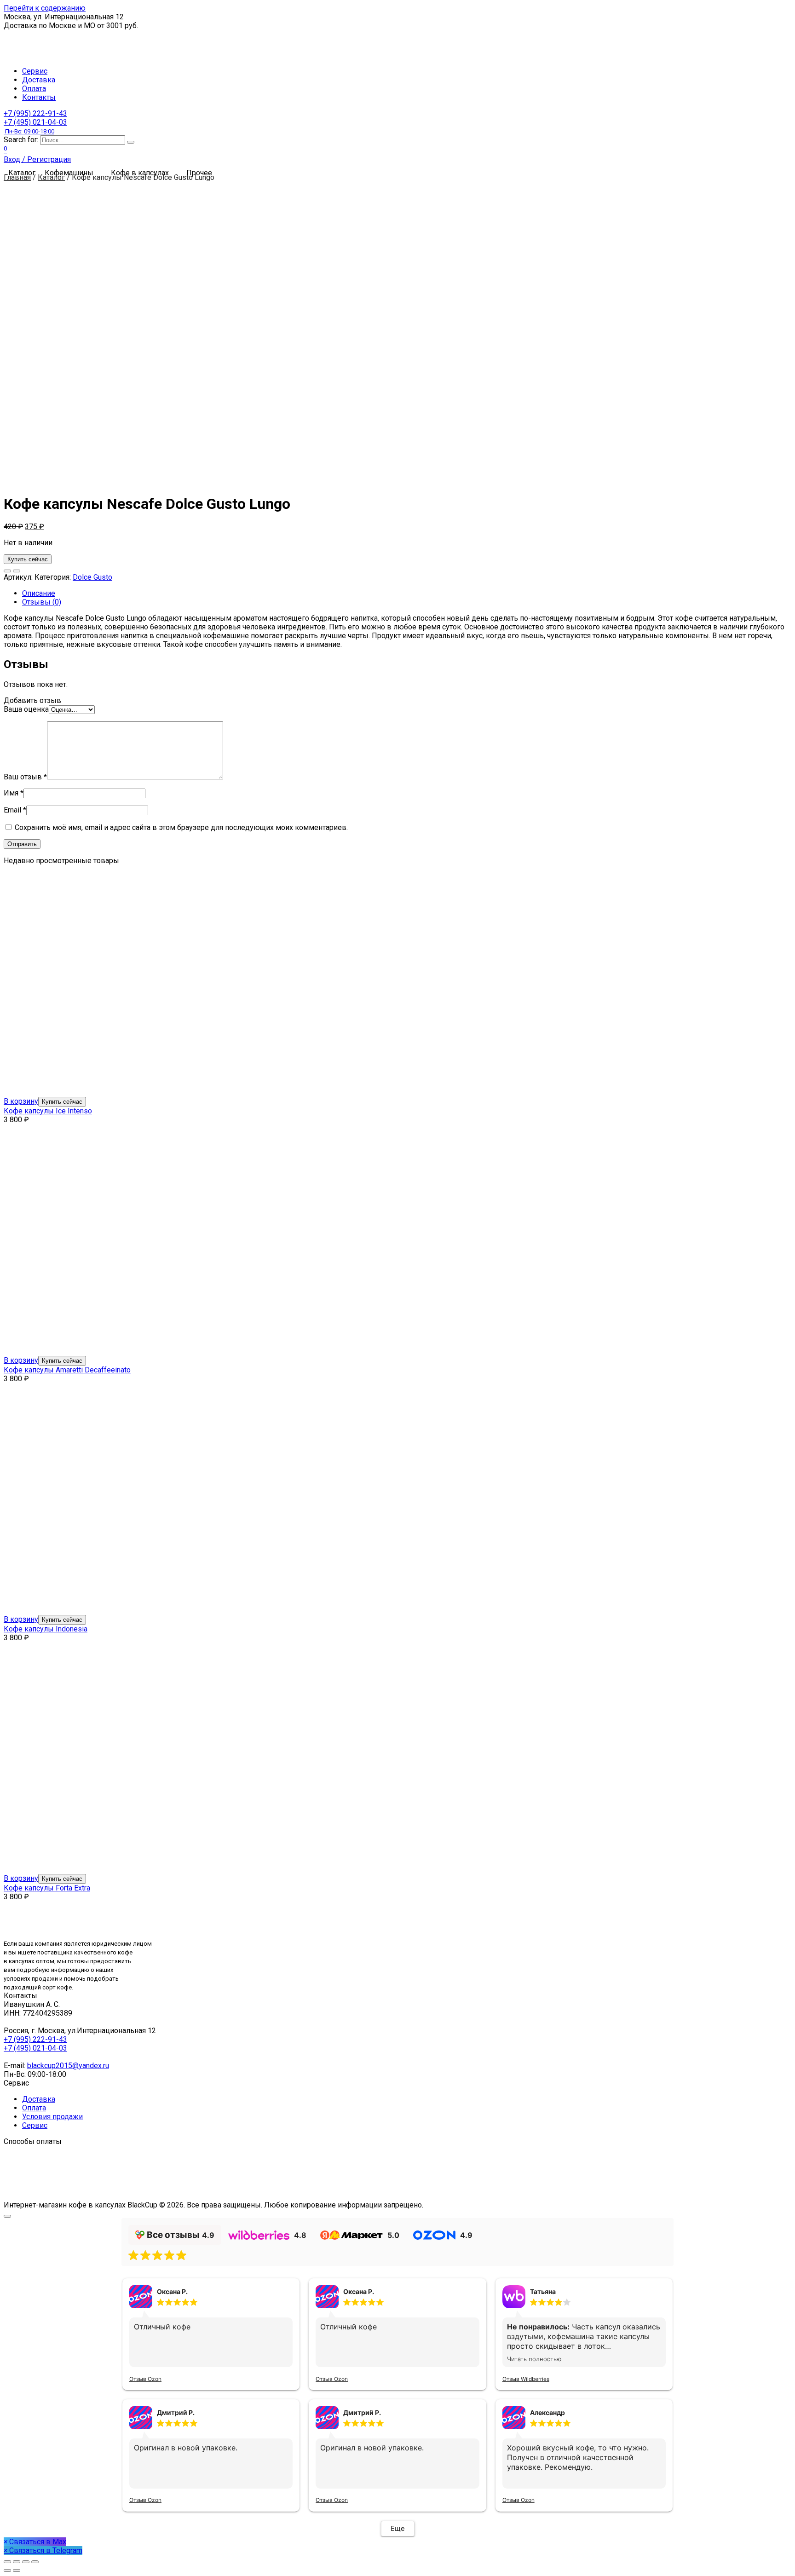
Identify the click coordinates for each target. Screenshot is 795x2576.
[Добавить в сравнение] (17, 571)
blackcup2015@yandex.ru (68, 2066)
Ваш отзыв (25, 777)
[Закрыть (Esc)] (7, 2562)
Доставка (39, 80)
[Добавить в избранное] (7, 571)
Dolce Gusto (92, 577)
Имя (14, 793)
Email (15, 810)
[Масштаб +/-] (35, 2562)
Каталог (51, 177)
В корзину (21, 1101)
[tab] (407, 593)
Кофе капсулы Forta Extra (47, 1888)
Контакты (39, 97)
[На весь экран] (26, 2562)
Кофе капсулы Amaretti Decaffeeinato (67, 1370)
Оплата (34, 89)
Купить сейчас (28, 559)
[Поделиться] (17, 2562)
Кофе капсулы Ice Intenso (48, 1111)
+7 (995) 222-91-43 (35, 113)
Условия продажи (52, 2117)
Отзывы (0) (42, 602)
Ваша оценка (26, 709)
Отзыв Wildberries (526, 2379)
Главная (17, 177)
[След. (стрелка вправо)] (17, 2570)
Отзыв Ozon (145, 2379)
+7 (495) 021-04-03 (35, 126)
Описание (39, 593)
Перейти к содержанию (45, 8)
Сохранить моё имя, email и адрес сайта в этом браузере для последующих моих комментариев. (181, 827)
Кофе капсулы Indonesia (46, 1629)
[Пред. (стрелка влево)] (7, 2570)
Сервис (35, 71)
